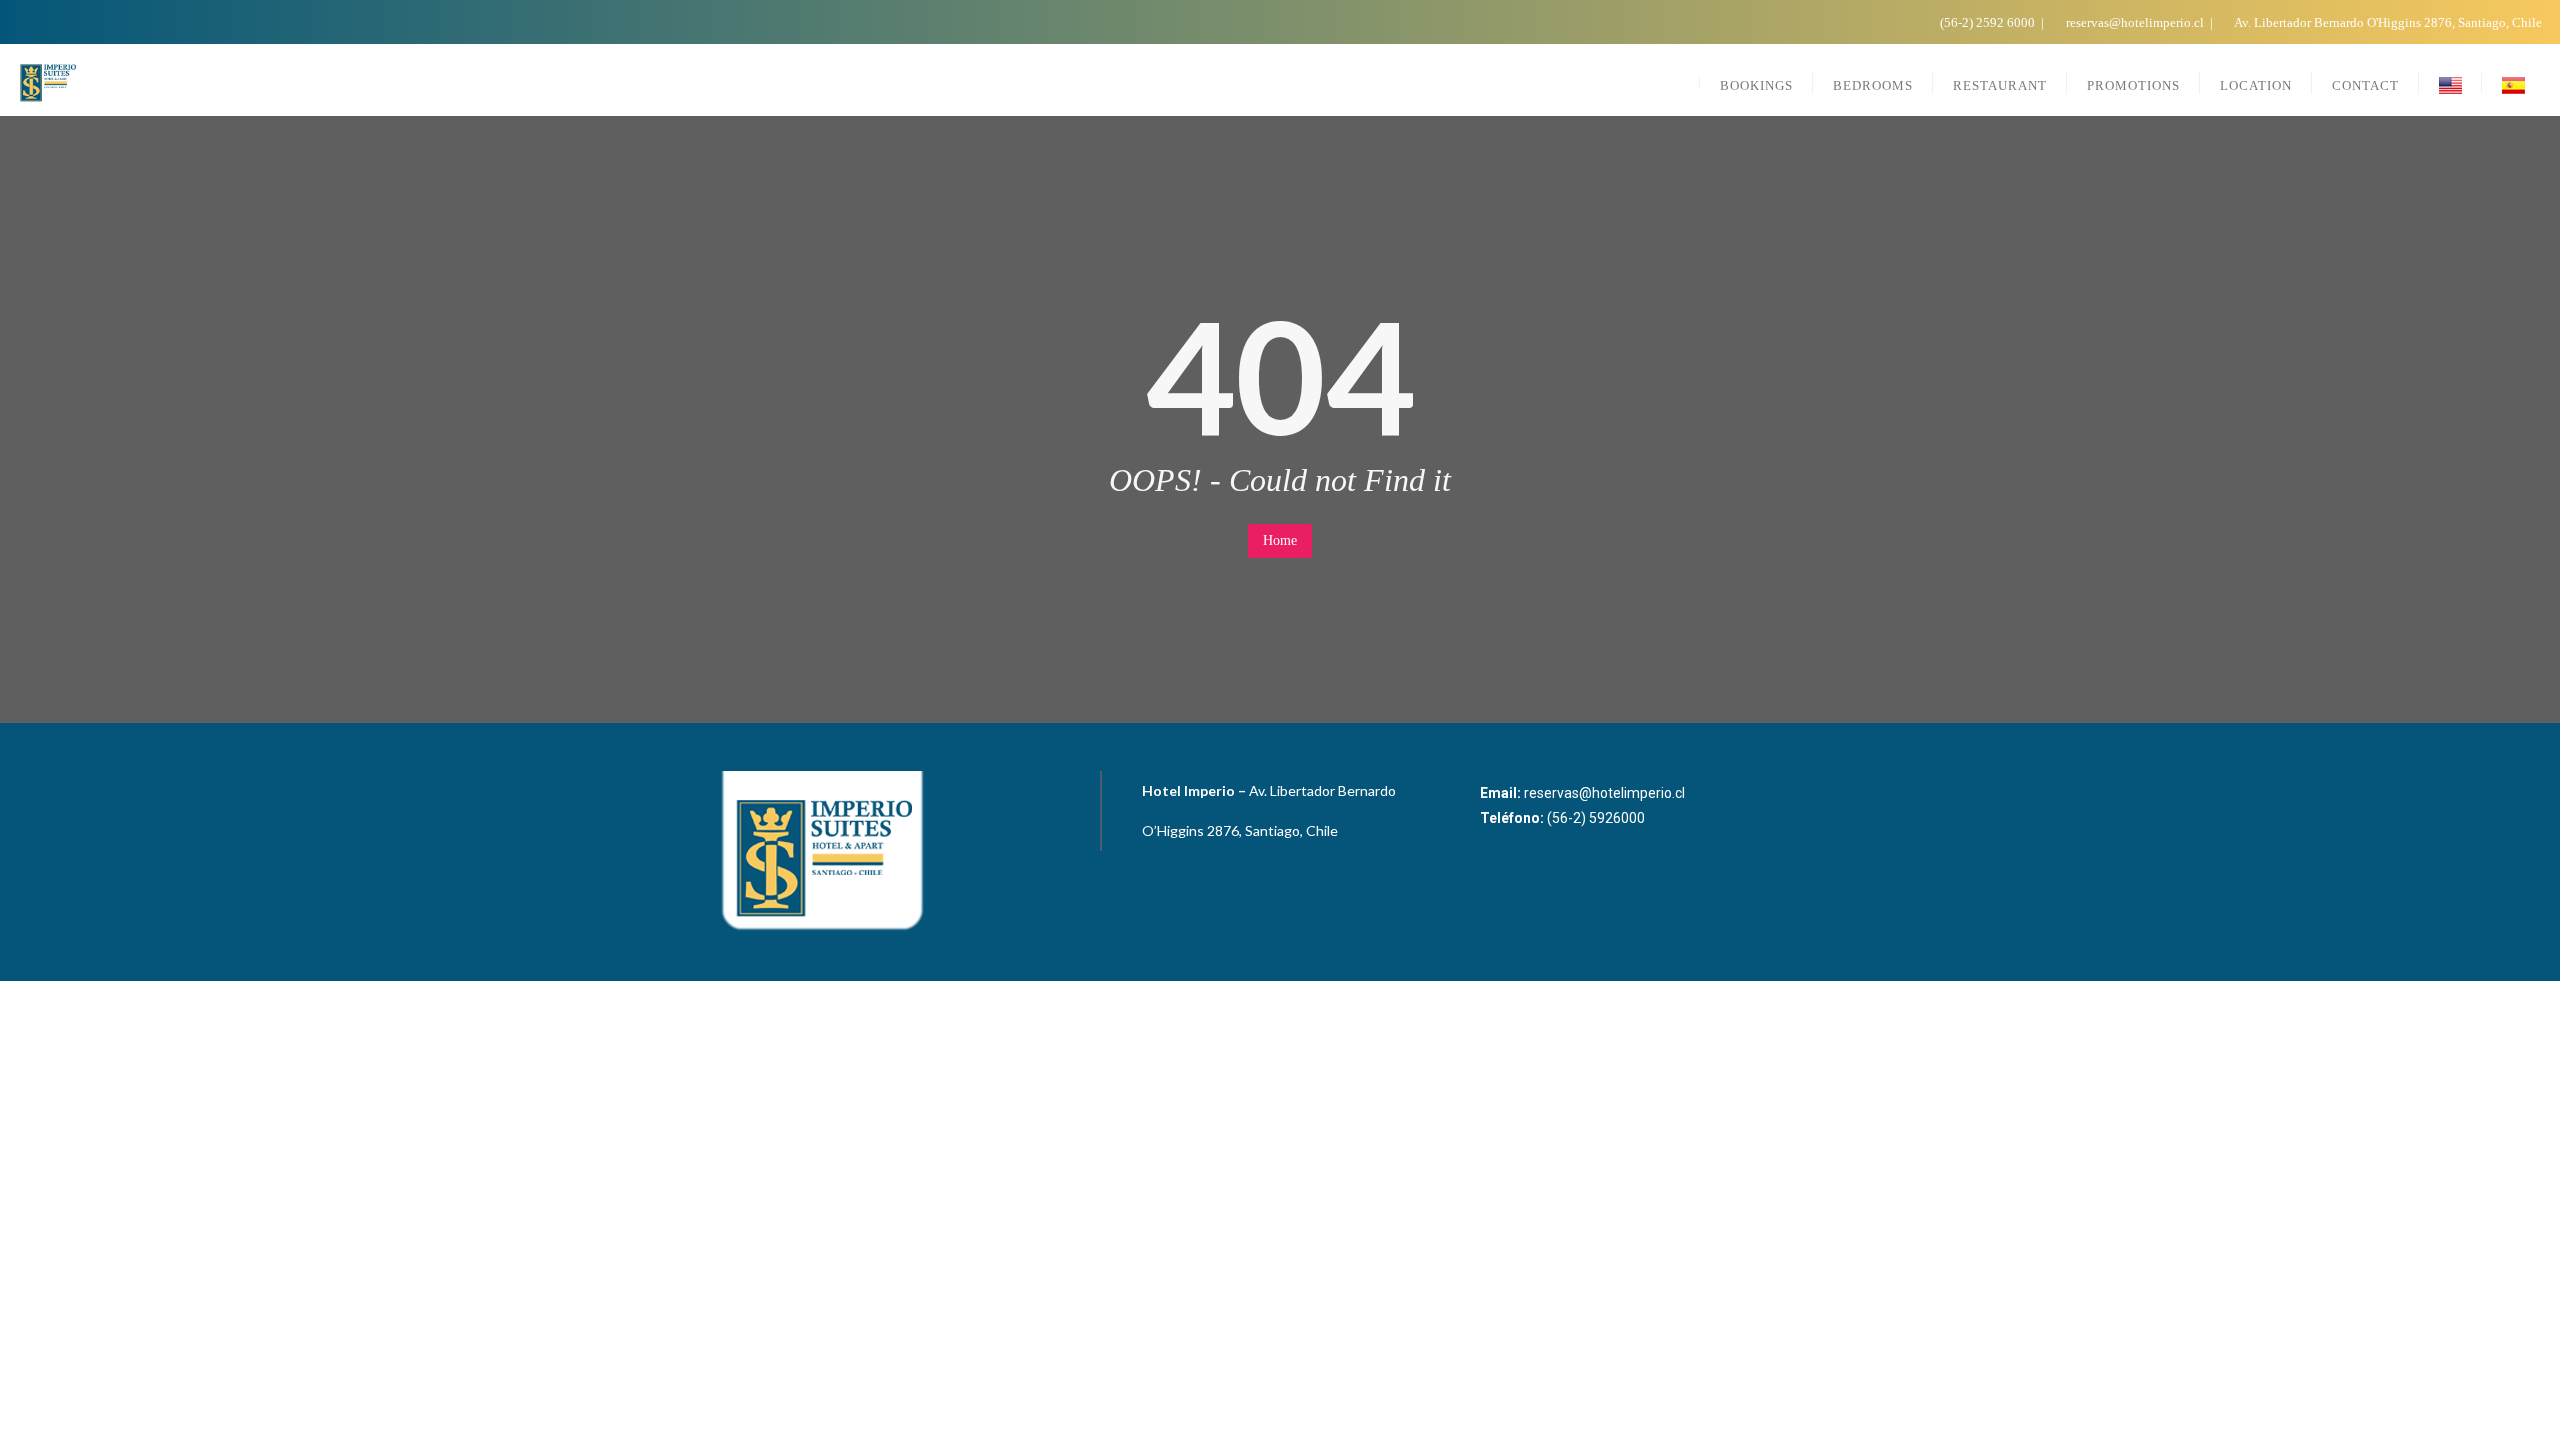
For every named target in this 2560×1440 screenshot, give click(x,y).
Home (1280, 540)
